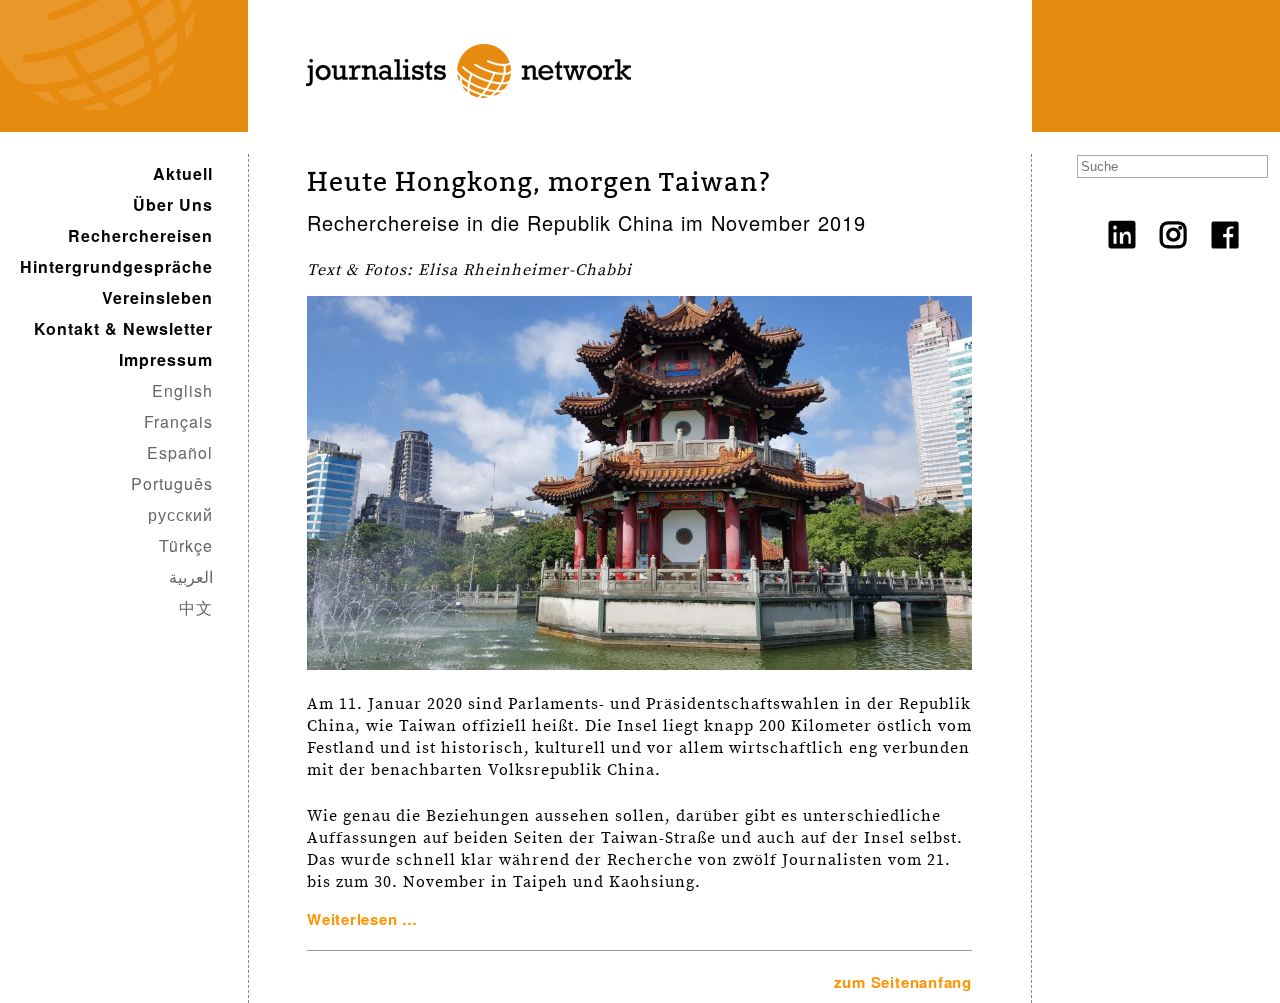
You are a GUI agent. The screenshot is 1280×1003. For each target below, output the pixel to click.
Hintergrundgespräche (116, 266)
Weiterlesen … (362, 919)
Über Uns (173, 204)
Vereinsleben (157, 297)
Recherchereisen (140, 235)
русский (180, 514)
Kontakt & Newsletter (123, 328)
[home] (454, 121)
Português (172, 483)
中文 (196, 607)
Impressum (166, 359)
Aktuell (183, 173)
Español (180, 452)
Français (178, 421)
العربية (191, 576)
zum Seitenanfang (903, 982)
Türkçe (186, 545)
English (182, 390)
